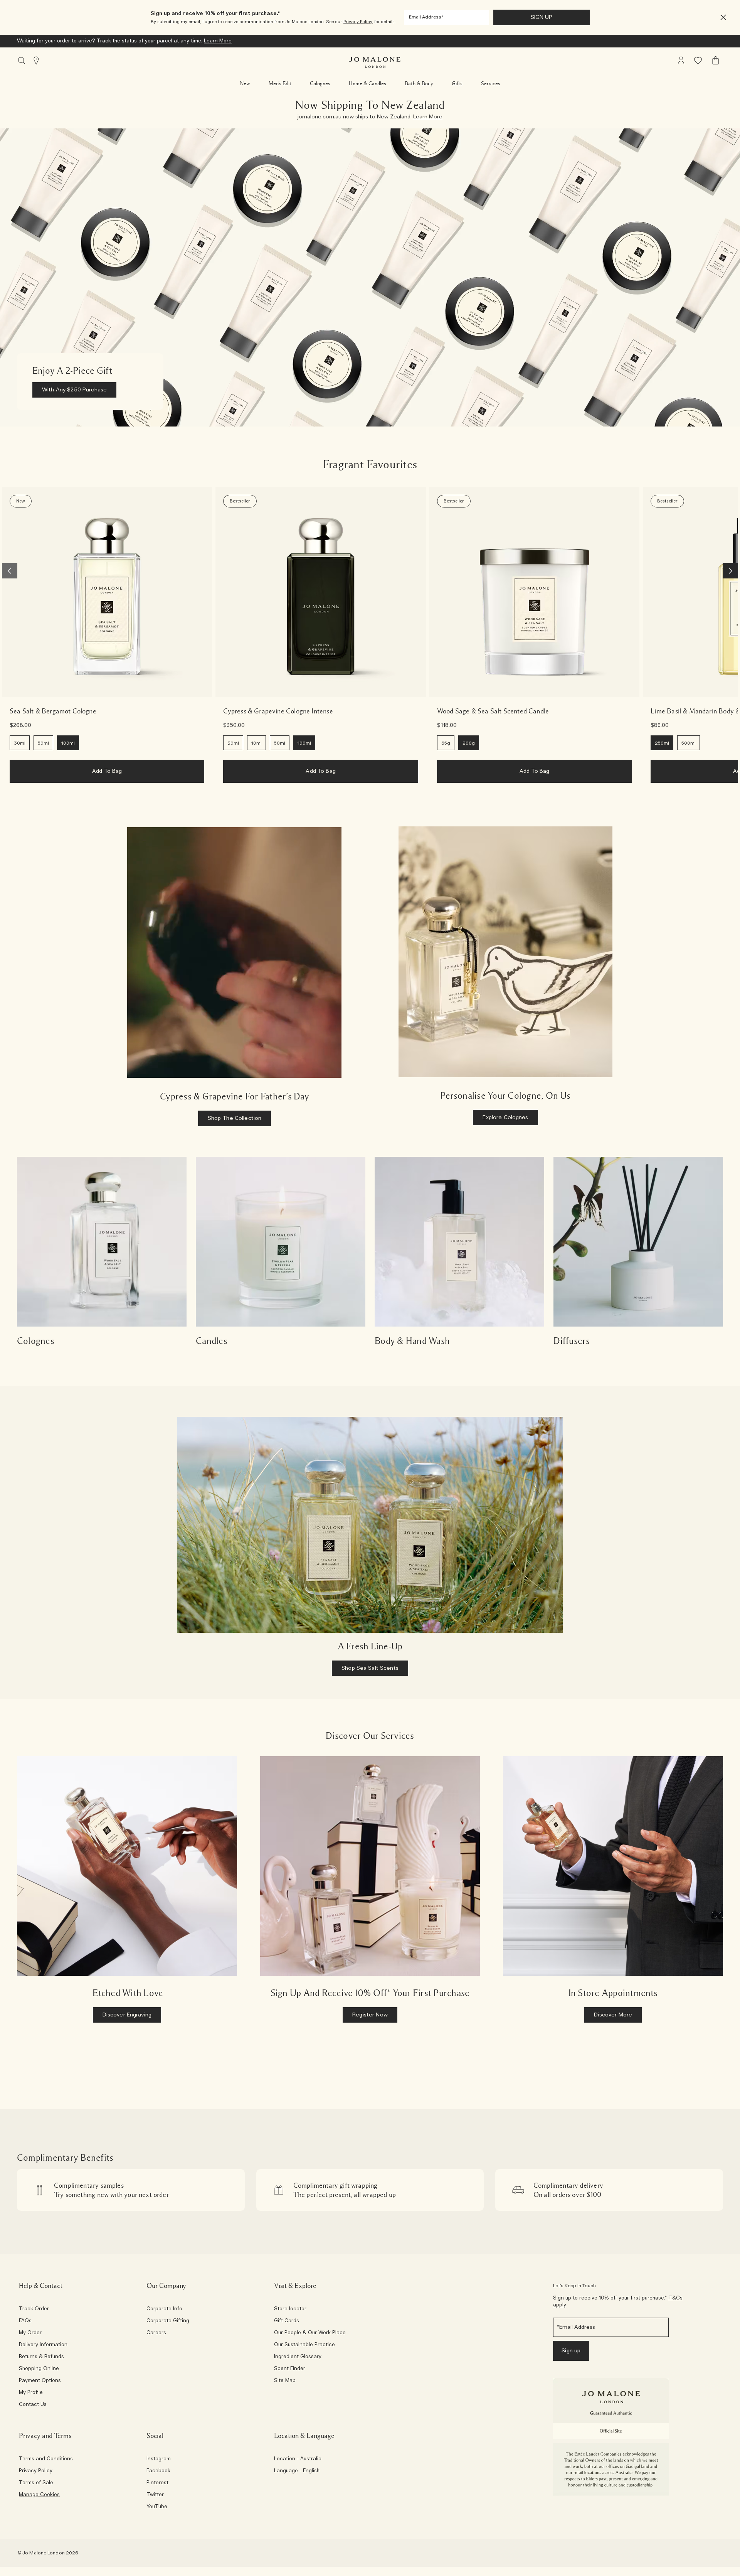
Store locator (290, 2309)
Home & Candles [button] (367, 84)
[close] (721, 18)
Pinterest (157, 2483)
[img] (681, 61)
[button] (723, 18)
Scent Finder (290, 2369)
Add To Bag (107, 771)
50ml (43, 743)
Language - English (297, 2471)
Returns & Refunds (41, 2357)
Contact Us (33, 2405)
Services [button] (491, 84)
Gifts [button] (457, 84)
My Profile (31, 2393)
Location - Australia (298, 2459)
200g (469, 743)
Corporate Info (164, 2309)
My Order (30, 2333)
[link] (107, 592)
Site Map (285, 2381)
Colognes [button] (320, 84)
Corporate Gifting (168, 2321)
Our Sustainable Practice (304, 2345)
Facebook (158, 2471)
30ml (20, 743)
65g (446, 743)
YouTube (157, 2507)
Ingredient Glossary (298, 2357)
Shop (232, 41)
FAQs (25, 2321)
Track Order (34, 2309)
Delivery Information (43, 2345)
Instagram (159, 2459)
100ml (68, 743)
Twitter (155, 2495)
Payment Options (40, 2381)
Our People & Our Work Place (310, 2333)
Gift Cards (287, 2321)
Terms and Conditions (46, 2459)
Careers (156, 2333)
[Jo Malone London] (375, 62)
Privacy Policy (36, 2471)
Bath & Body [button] (419, 84)
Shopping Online (39, 2369)
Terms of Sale (36, 2483)
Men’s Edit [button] (280, 84)
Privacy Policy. (358, 22)
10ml (256, 743)
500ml (689, 743)
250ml (662, 743)
